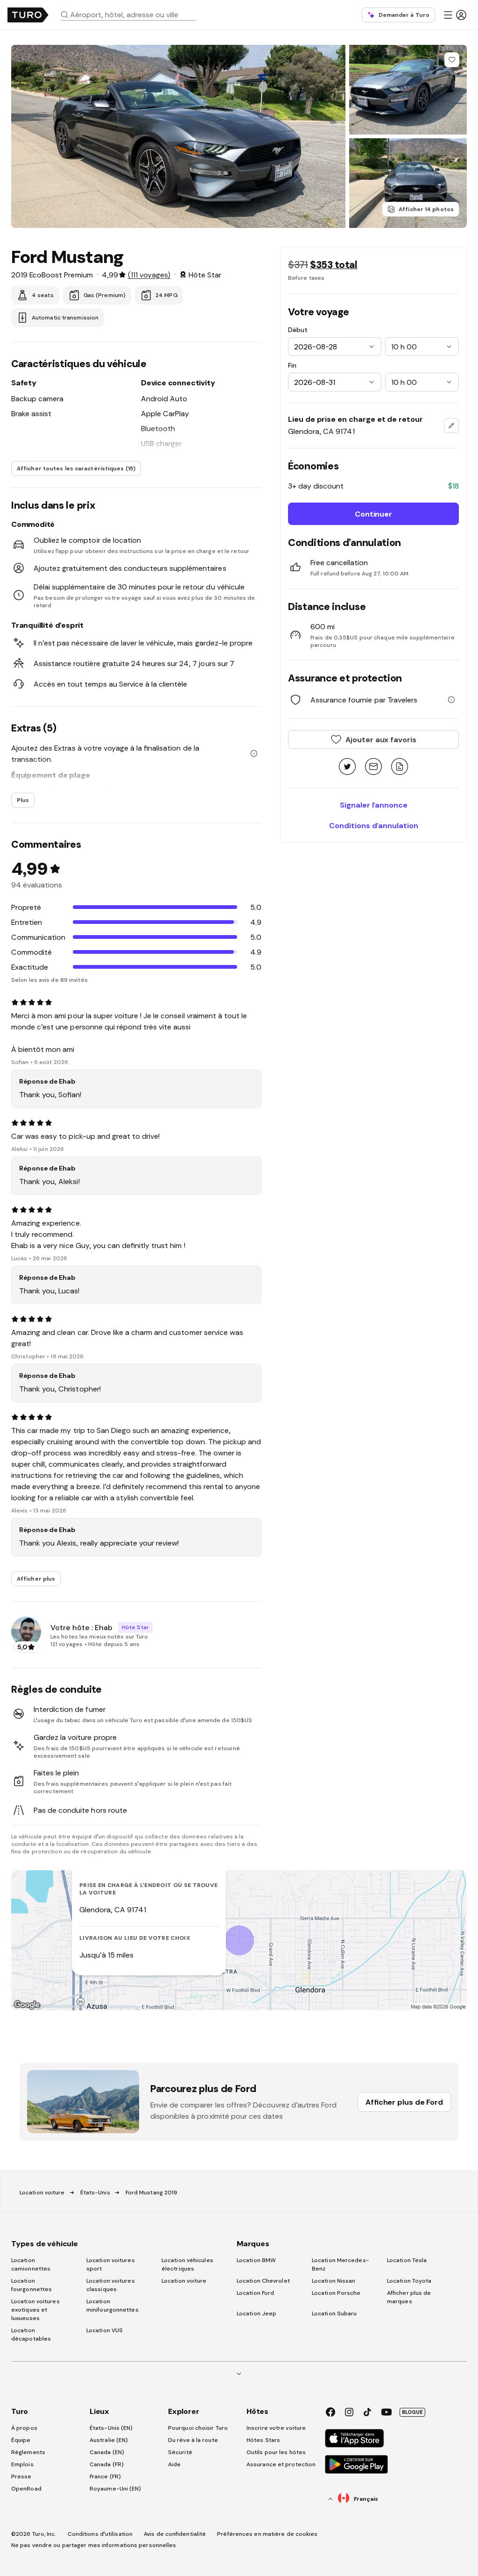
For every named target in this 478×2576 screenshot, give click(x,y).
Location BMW (256, 2260)
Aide (174, 2464)
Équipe (21, 2440)
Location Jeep (257, 2313)
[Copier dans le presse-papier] (400, 767)
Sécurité (180, 2452)
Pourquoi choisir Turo (198, 2428)
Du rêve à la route (193, 2440)
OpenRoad (26, 2489)
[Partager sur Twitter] (347, 767)
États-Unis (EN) (111, 2428)
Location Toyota (409, 2281)
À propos (24, 2428)
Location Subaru (334, 2313)
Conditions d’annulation (374, 825)
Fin (292, 365)
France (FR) (105, 2477)
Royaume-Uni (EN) (116, 2489)
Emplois (22, 2464)
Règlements (28, 2452)
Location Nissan (334, 2281)
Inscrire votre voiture (276, 2428)
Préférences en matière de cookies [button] (267, 2534)
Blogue (412, 2412)
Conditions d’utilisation (100, 2534)
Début (298, 330)
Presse (21, 2477)
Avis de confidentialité (175, 2534)
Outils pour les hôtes (276, 2452)
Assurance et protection (281, 2464)
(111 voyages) (149, 275)
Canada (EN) (107, 2452)
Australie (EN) (109, 2440)
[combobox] (132, 14)
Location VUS (105, 2330)
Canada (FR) (107, 2464)
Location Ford (255, 2293)
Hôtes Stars (264, 2440)
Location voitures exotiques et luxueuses (35, 2310)
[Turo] (28, 15)
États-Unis (95, 2193)
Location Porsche (336, 2293)
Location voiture (42, 2193)
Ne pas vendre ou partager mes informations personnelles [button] (94, 2545)
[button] (132, 14)
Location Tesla (407, 2260)
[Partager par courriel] (373, 767)
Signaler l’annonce (374, 805)
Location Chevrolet (263, 2281)
